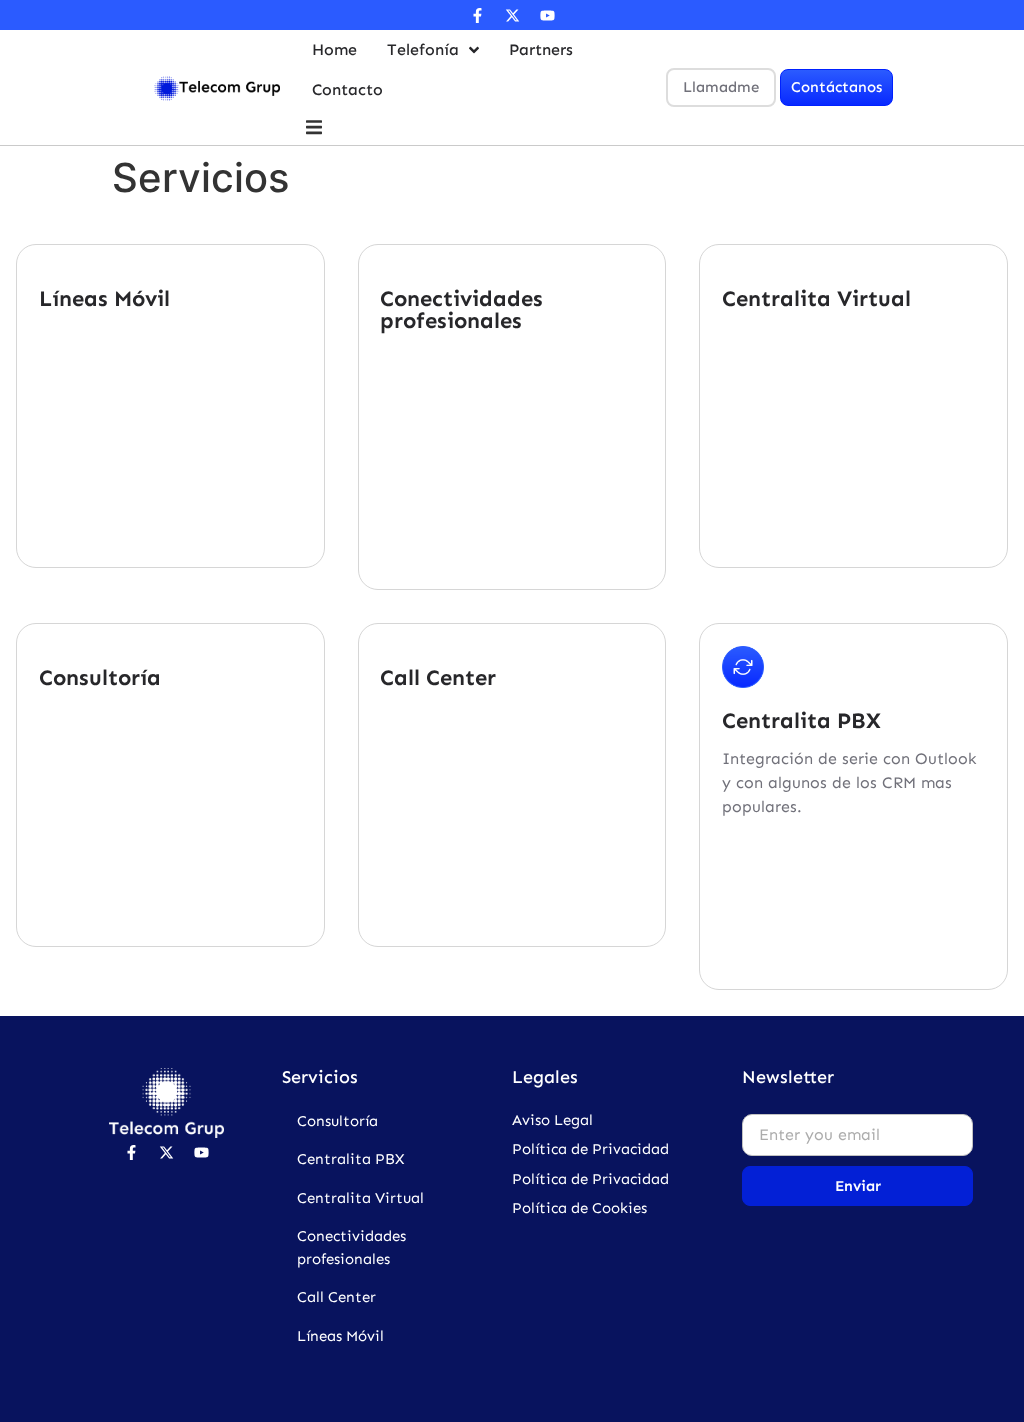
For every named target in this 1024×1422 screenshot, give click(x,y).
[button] (314, 127)
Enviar (858, 1186)
